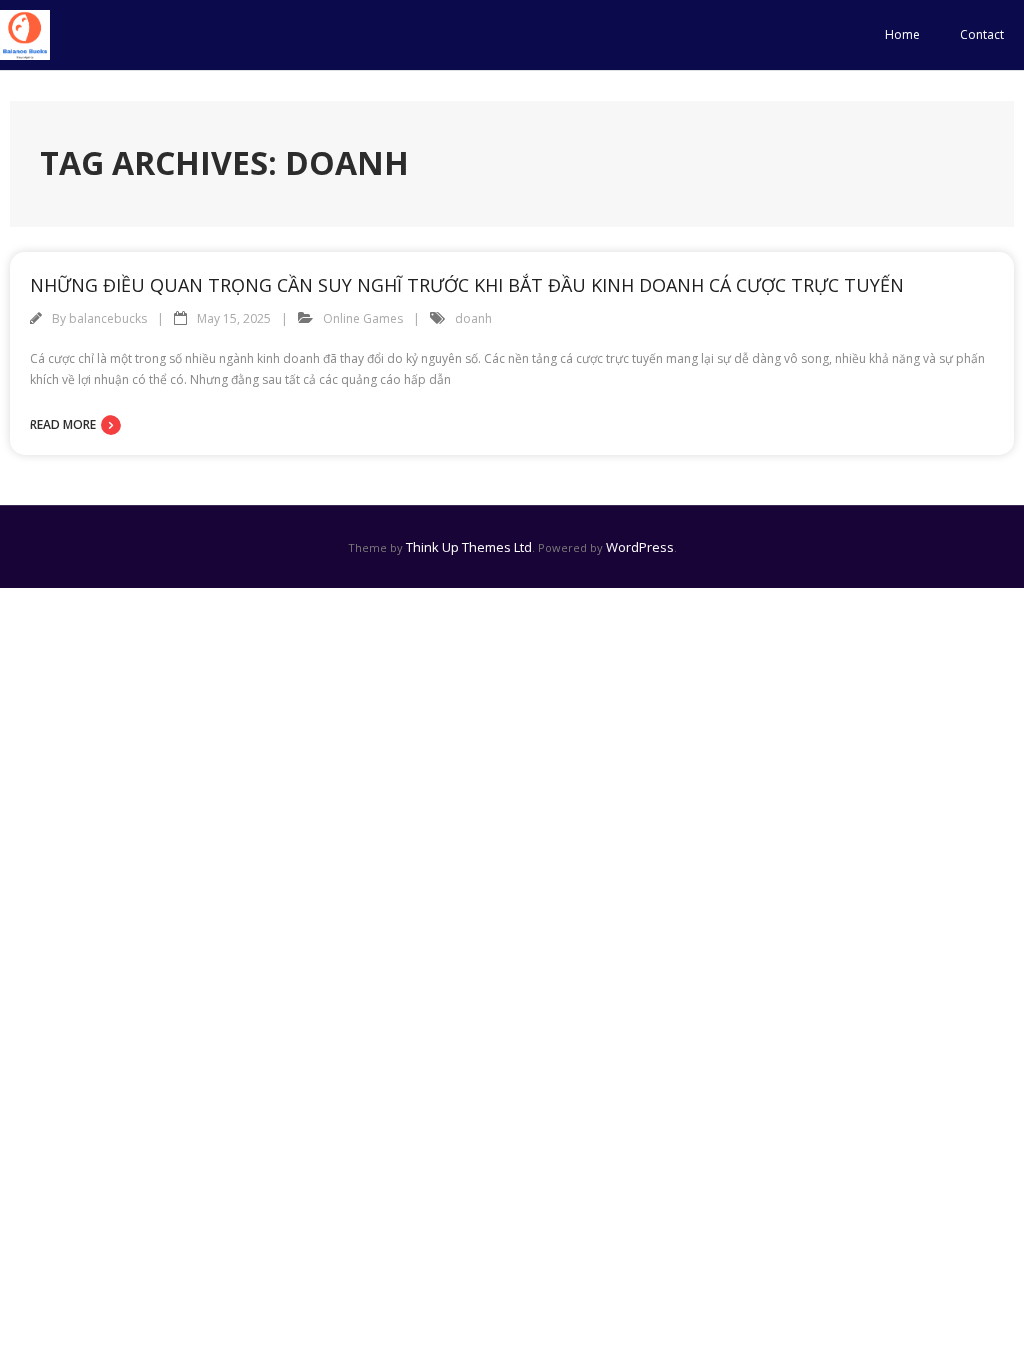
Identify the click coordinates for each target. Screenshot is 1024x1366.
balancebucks (108, 318)
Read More (63, 424)
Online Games (363, 318)
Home (902, 34)
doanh (473, 318)
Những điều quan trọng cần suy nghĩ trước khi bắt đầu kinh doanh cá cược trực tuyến (467, 285)
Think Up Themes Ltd (469, 547)
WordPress (640, 547)
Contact (982, 34)
